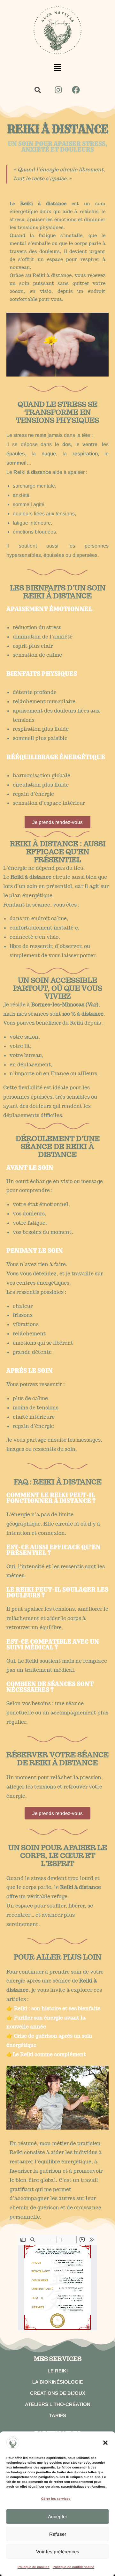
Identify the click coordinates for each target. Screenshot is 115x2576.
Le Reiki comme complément (49, 2054)
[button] (105, 2443)
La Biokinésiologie (58, 2382)
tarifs (58, 2415)
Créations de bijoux (58, 2393)
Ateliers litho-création (58, 2404)
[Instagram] (58, 90)
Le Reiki (58, 2371)
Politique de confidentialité (73, 2567)
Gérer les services (56, 2499)
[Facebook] (76, 90)
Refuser (58, 2534)
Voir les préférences (58, 2552)
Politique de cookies (34, 2567)
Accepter (57, 2516)
